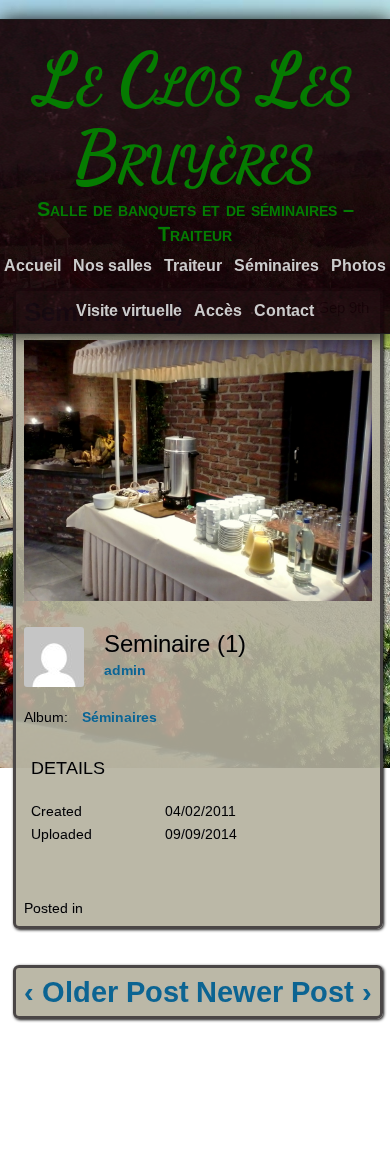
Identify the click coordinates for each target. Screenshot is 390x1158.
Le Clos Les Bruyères (195, 118)
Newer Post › (284, 992)
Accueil (32, 265)
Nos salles (112, 265)
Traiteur (193, 265)
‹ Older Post (106, 992)
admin (125, 670)
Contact (284, 310)
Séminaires (276, 265)
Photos (358, 265)
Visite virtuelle (129, 310)
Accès (218, 310)
